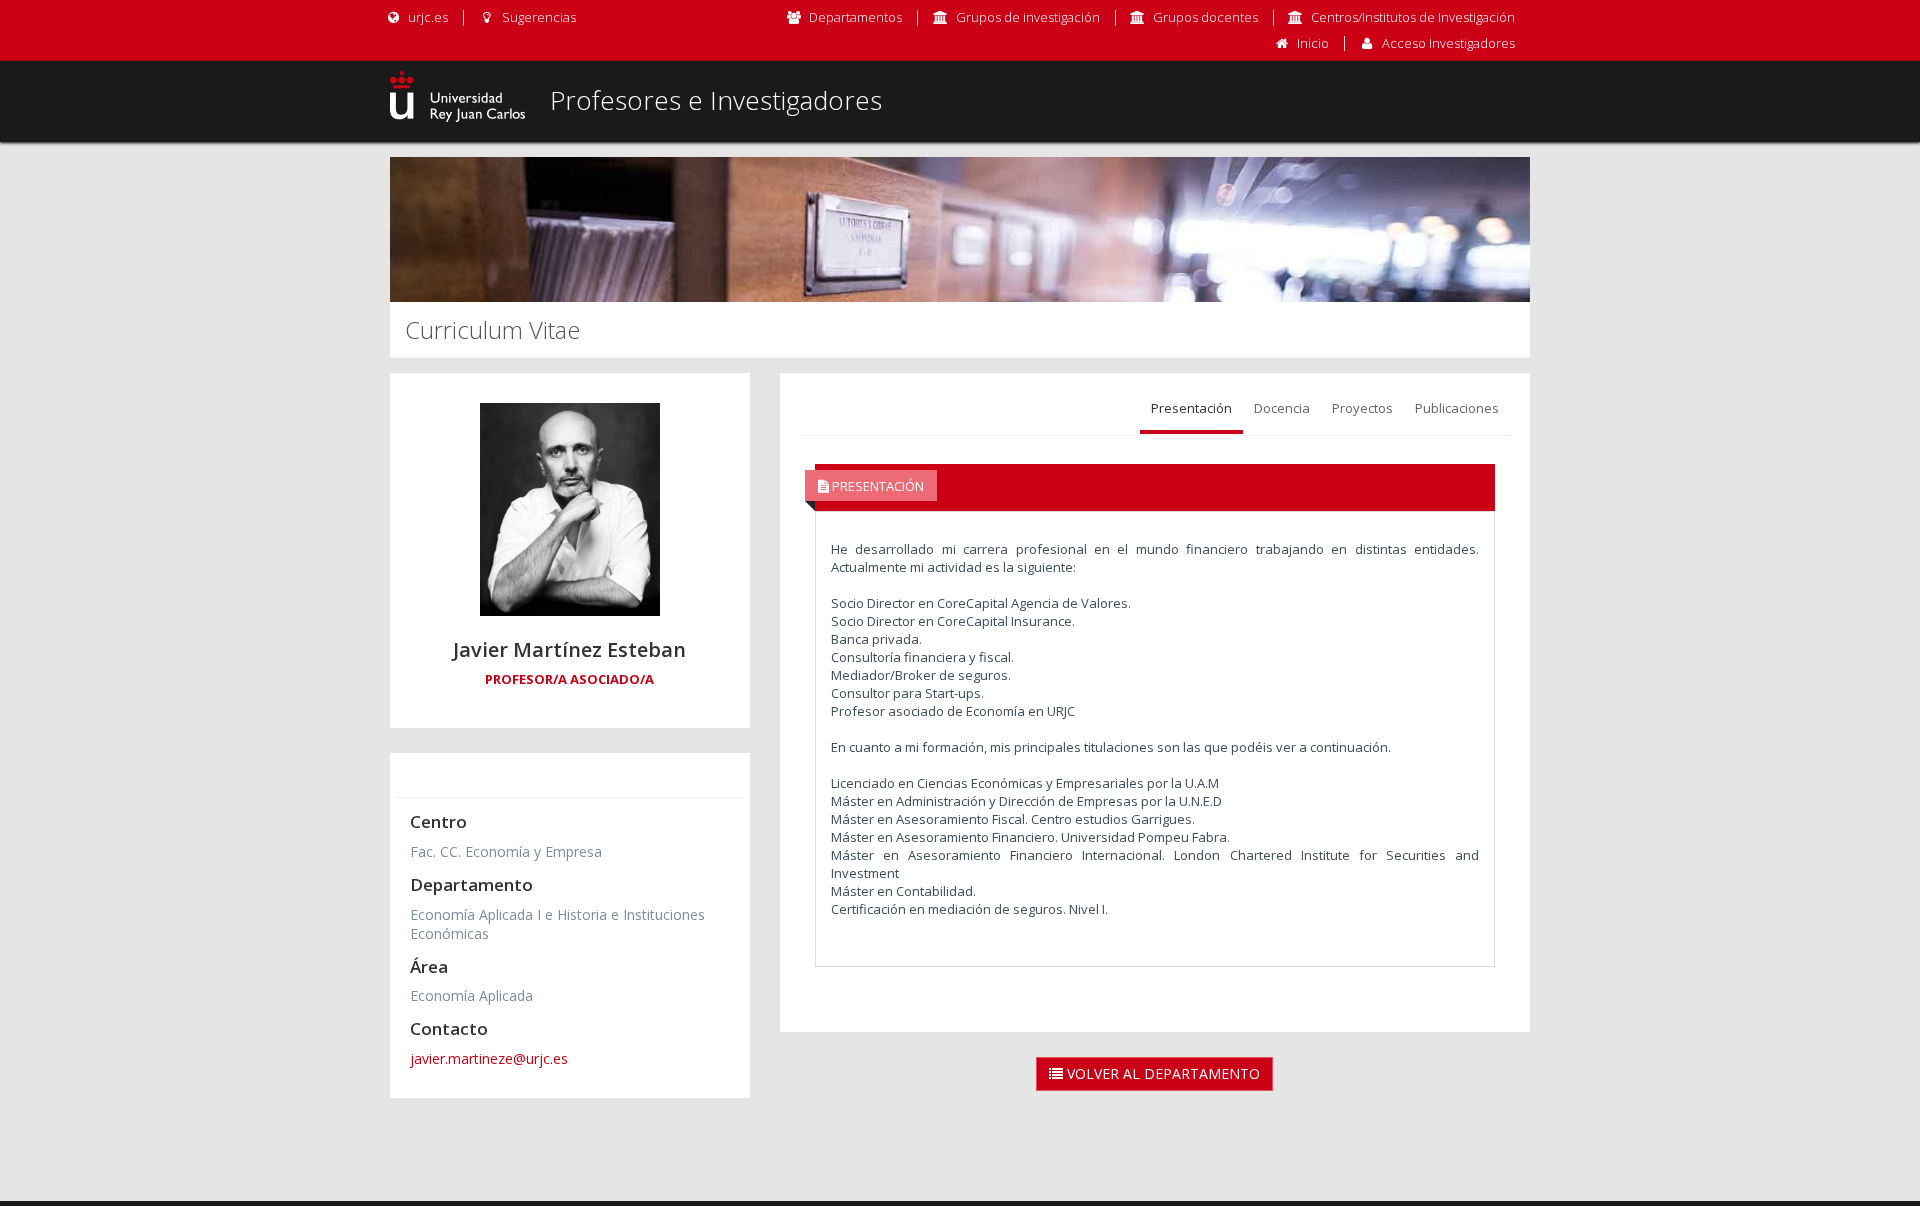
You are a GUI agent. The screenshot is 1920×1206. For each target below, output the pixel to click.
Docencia (1282, 408)
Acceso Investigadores (1448, 43)
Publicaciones (1457, 408)
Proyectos (1362, 408)
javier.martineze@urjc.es (489, 1058)
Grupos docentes (1205, 17)
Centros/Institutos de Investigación (1413, 17)
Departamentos (855, 17)
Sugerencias (537, 17)
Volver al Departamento (1161, 1073)
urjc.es (426, 17)
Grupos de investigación (1028, 17)
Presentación (1191, 408)
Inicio (1313, 43)
